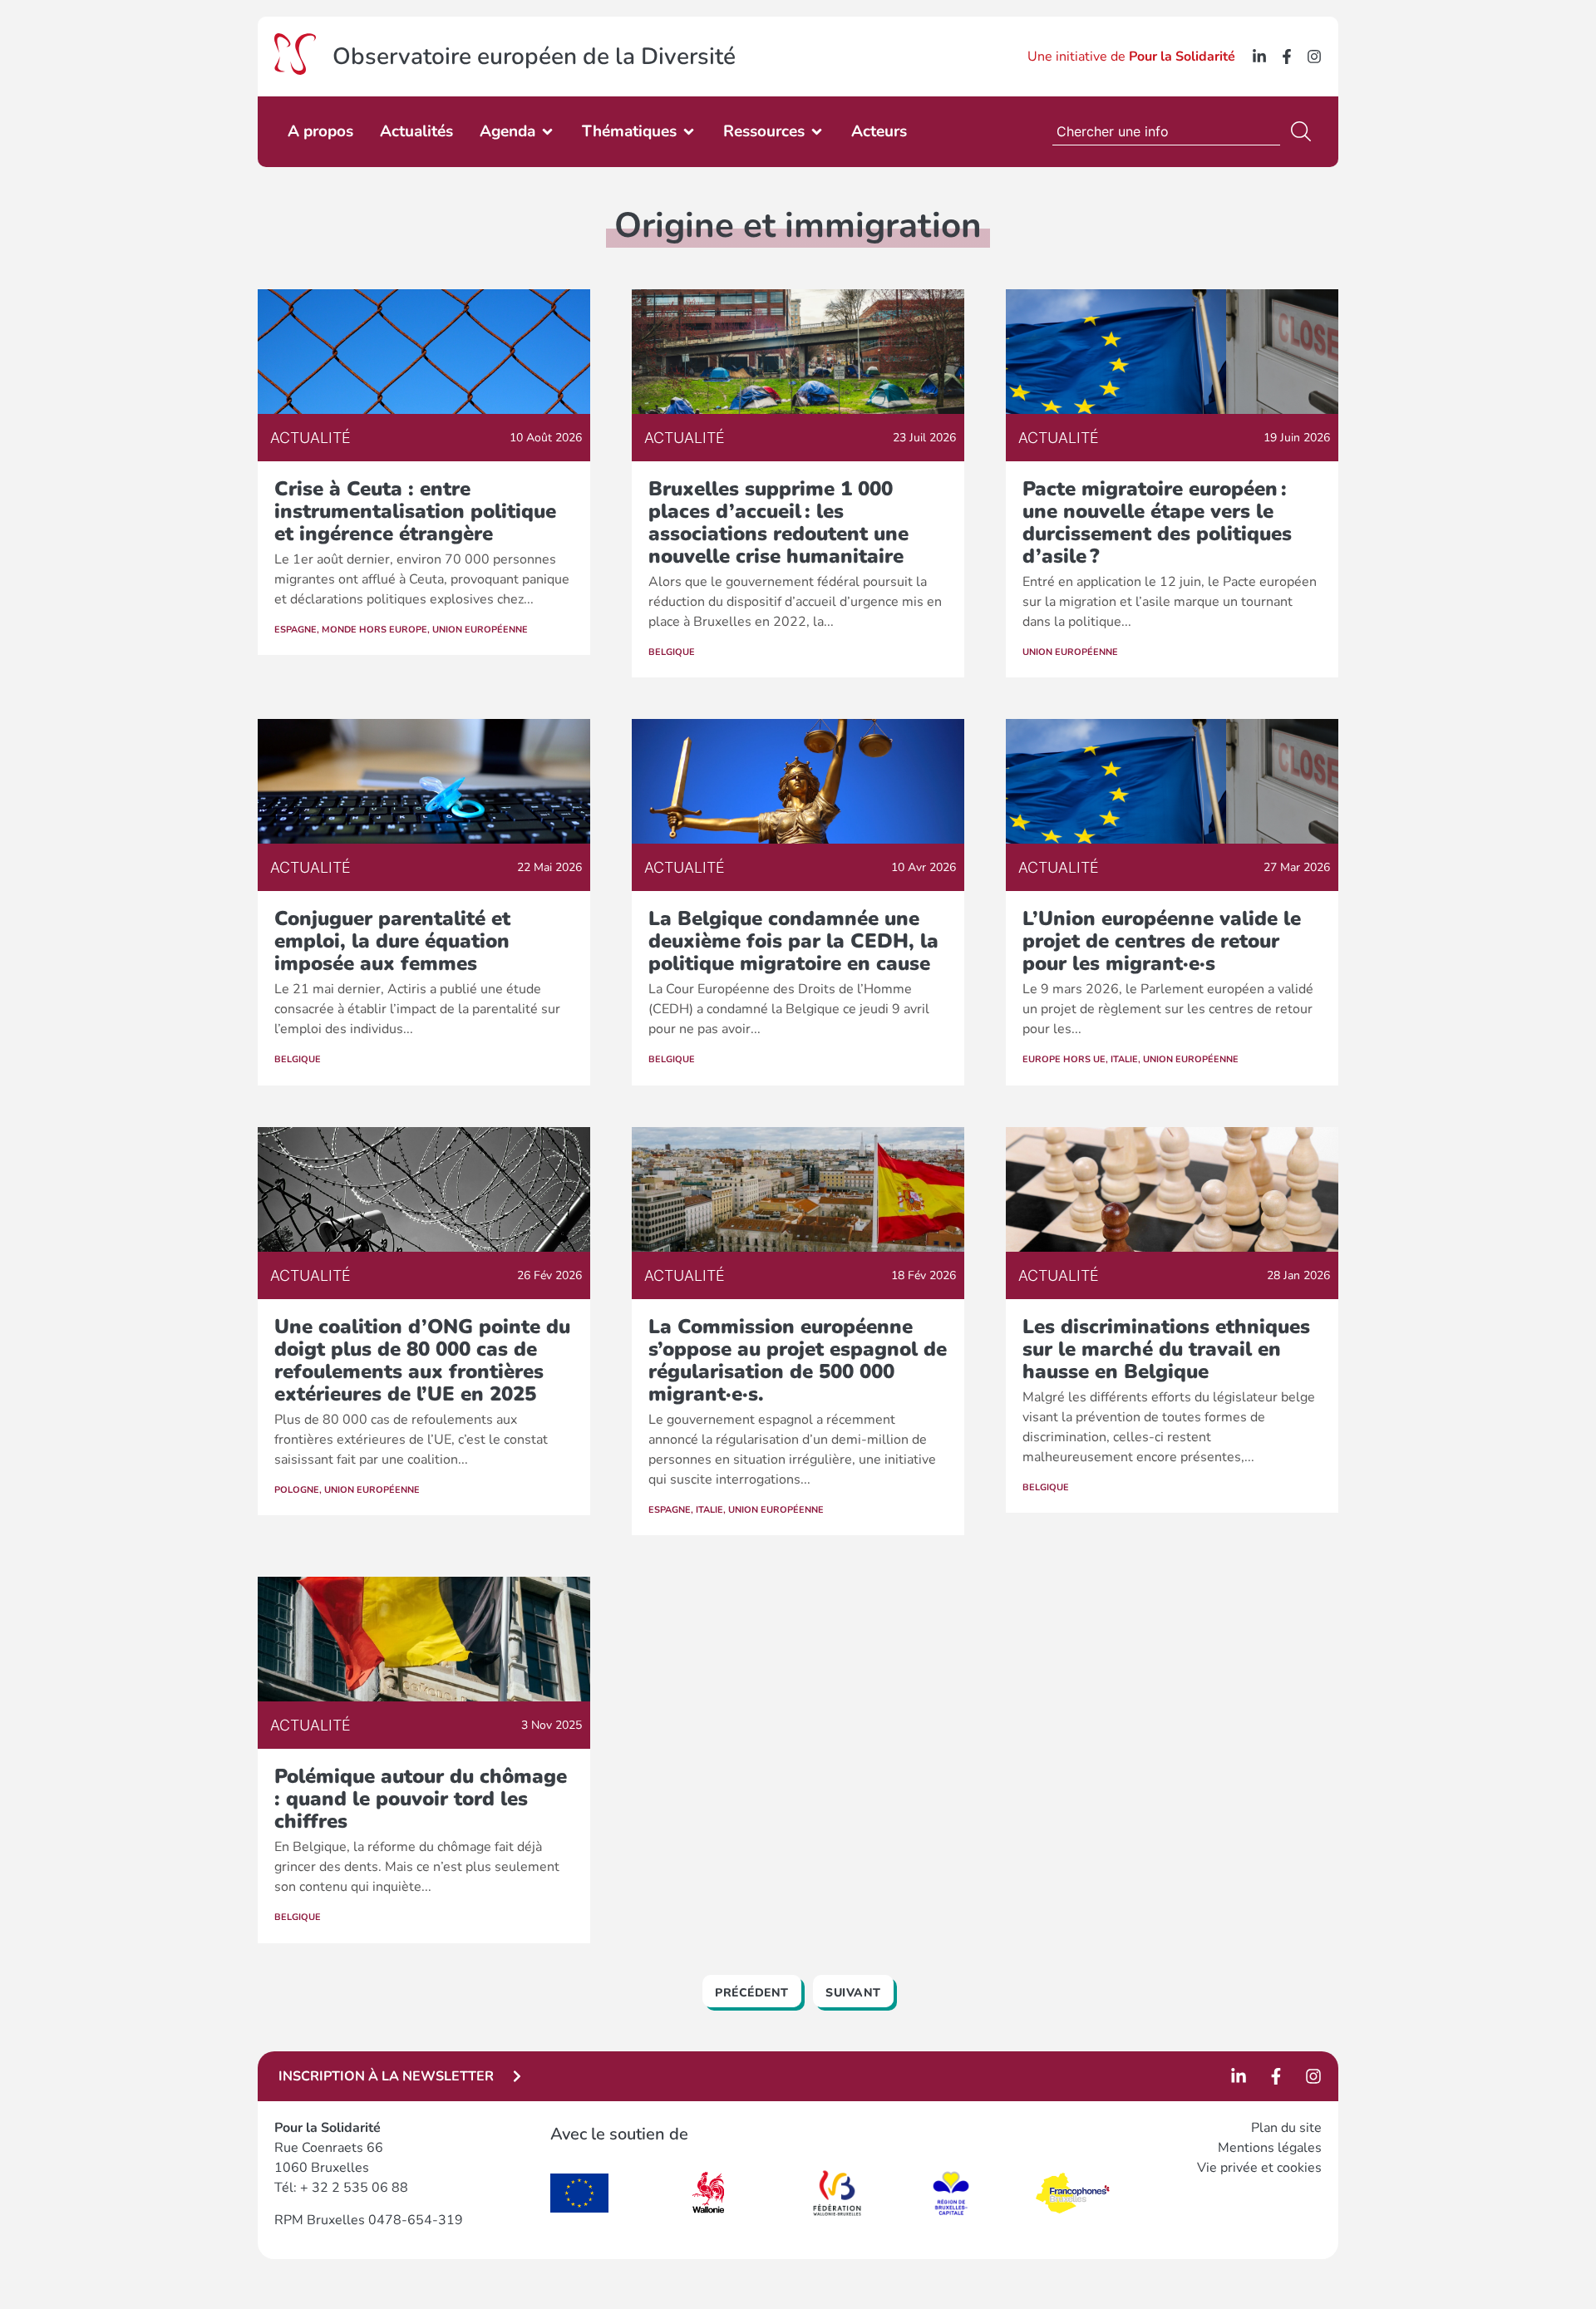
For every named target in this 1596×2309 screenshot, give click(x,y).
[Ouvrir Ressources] (817, 132)
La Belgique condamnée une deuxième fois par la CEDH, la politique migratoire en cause (793, 941)
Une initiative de (1131, 57)
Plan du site (1286, 2128)
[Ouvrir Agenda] (547, 132)
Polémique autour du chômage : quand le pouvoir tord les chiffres (421, 1799)
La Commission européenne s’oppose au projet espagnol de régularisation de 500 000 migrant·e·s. (798, 1360)
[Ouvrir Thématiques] (689, 132)
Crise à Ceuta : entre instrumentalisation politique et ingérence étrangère (415, 511)
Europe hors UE (1064, 1059)
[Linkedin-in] (1259, 57)
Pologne (297, 1490)
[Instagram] (1314, 57)
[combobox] (1166, 131)
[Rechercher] (1304, 131)
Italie (1124, 1059)
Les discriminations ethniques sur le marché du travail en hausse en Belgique (1166, 1349)
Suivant (853, 1993)
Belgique (672, 652)
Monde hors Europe (374, 630)
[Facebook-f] (1287, 57)
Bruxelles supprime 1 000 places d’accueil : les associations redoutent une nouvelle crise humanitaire (778, 522)
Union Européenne (480, 630)
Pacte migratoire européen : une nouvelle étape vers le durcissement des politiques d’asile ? (1157, 522)
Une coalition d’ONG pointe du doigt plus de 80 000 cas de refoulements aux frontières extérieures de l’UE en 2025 (422, 1360)
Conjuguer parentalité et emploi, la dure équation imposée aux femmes (392, 941)
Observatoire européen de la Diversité (534, 57)
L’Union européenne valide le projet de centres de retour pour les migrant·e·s (1162, 941)
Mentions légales (1270, 2148)
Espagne (296, 630)
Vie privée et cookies (1259, 2168)
